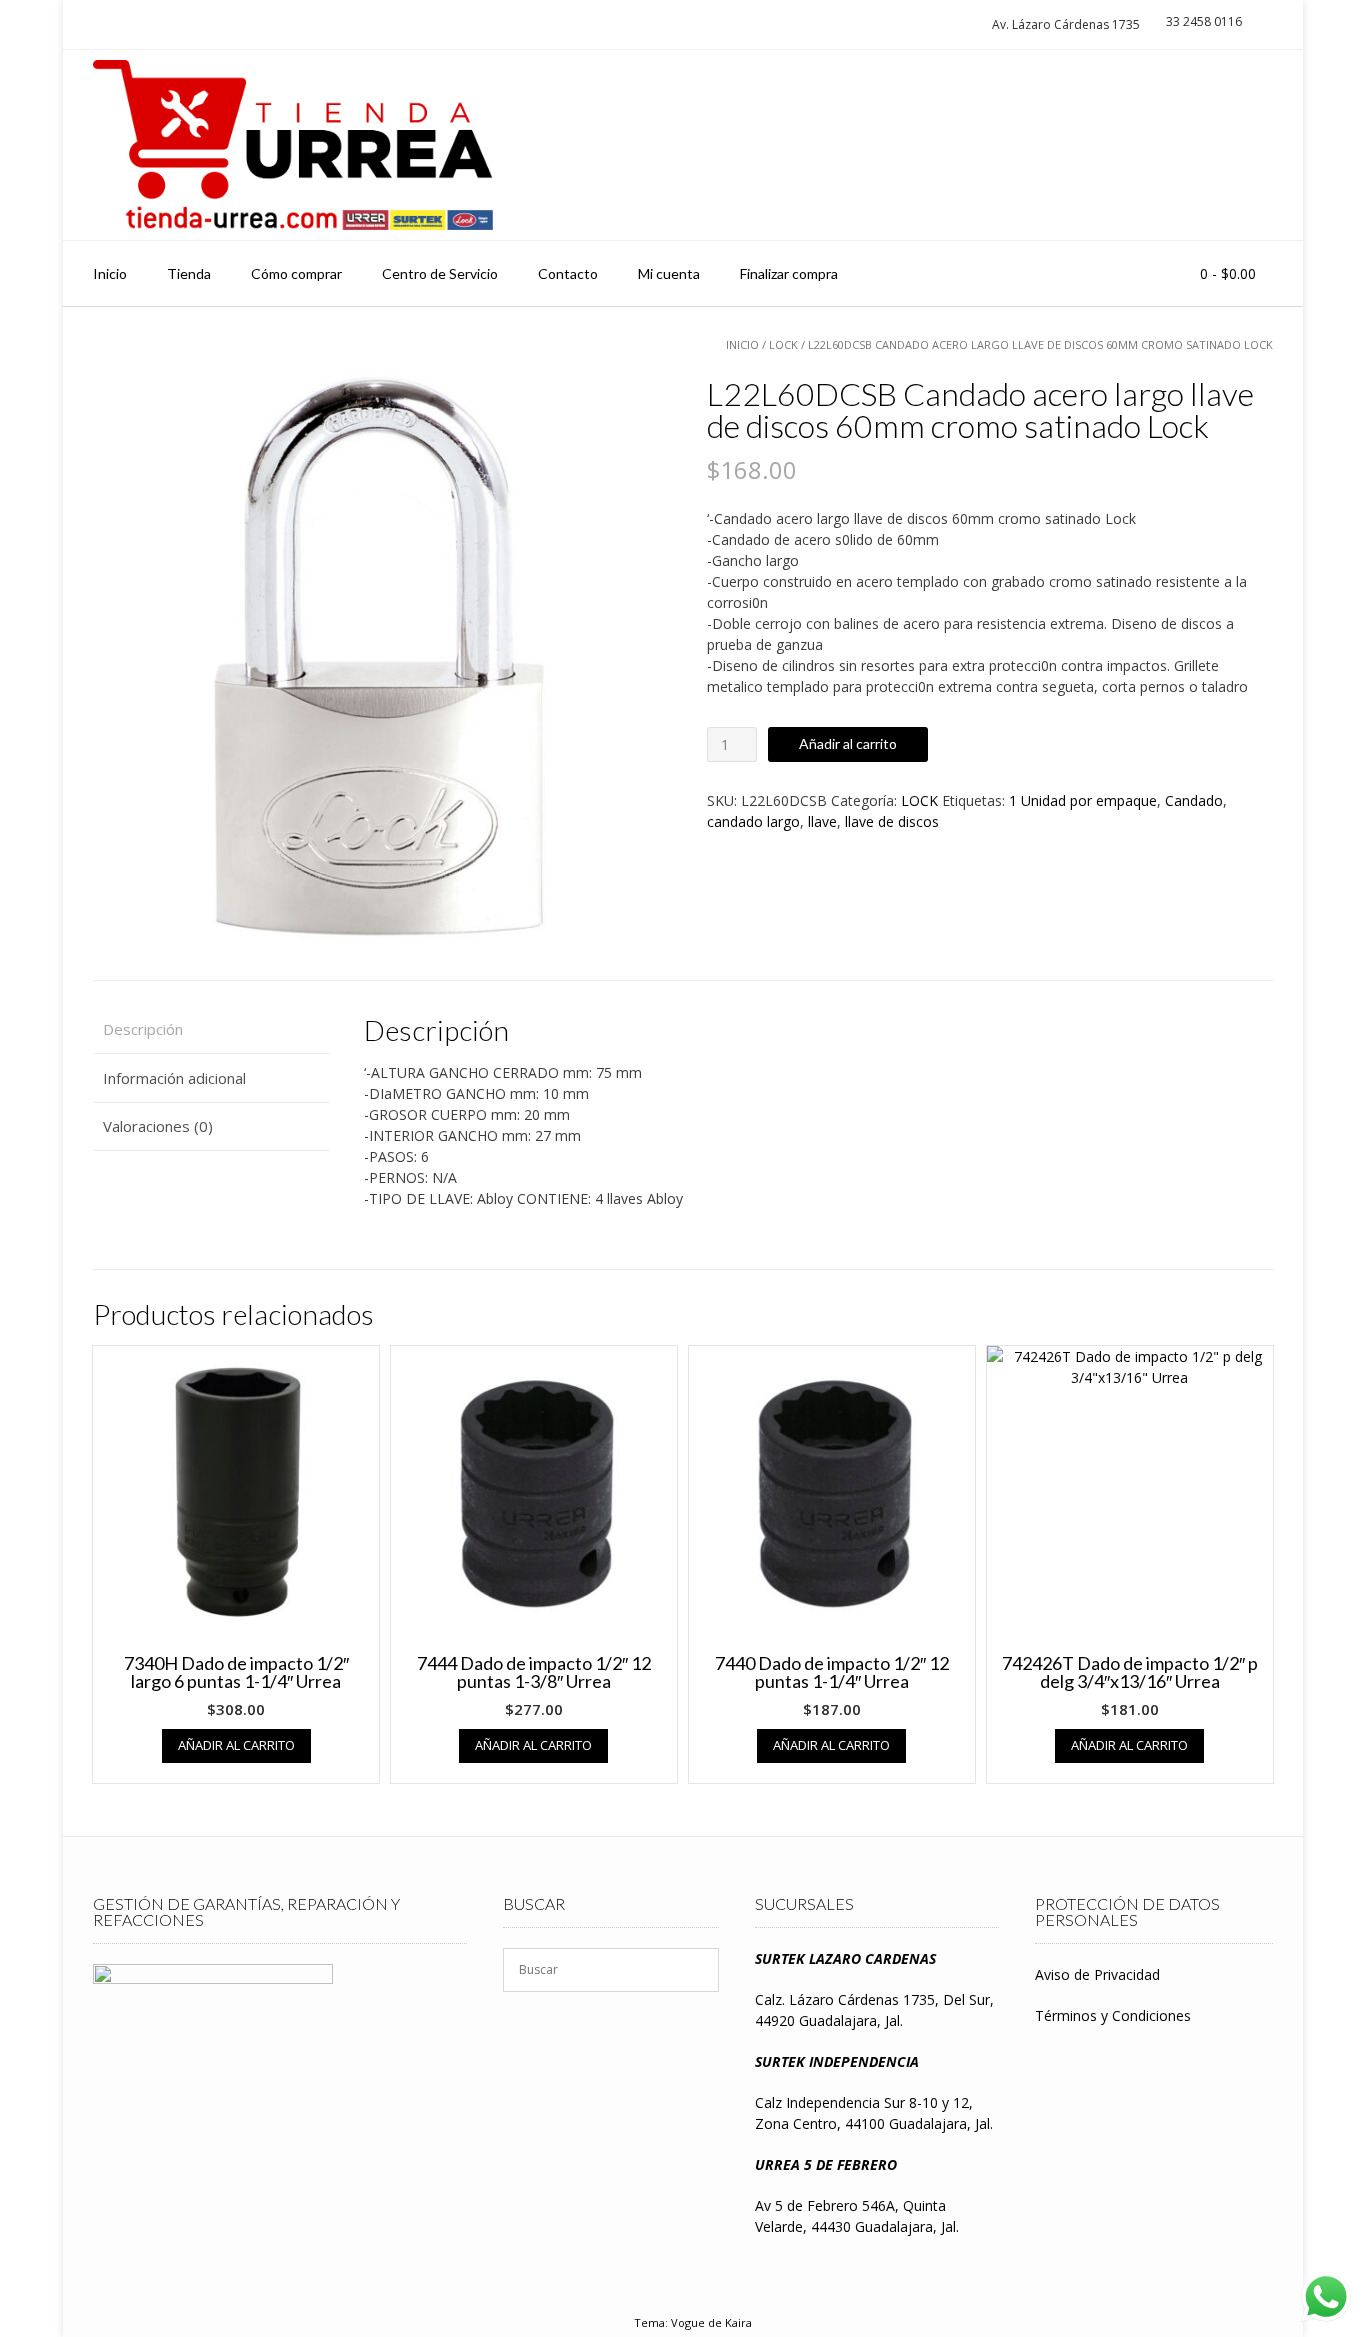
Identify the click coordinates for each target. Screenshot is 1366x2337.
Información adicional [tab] (174, 1078)
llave (822, 821)
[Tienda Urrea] (293, 145)
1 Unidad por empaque (1083, 800)
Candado (1194, 800)
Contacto (568, 273)
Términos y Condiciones (1113, 2015)
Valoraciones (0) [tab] (158, 1126)
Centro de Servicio (440, 273)
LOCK (783, 344)
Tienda (189, 273)
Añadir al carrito (848, 743)
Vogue (688, 2322)
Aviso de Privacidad (1097, 1974)
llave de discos (892, 821)
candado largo (753, 821)
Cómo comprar (296, 273)
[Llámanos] (1211, 145)
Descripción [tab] (143, 1029)
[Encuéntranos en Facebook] (1248, 145)
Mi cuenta (669, 273)
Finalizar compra (789, 273)
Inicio (110, 273)
